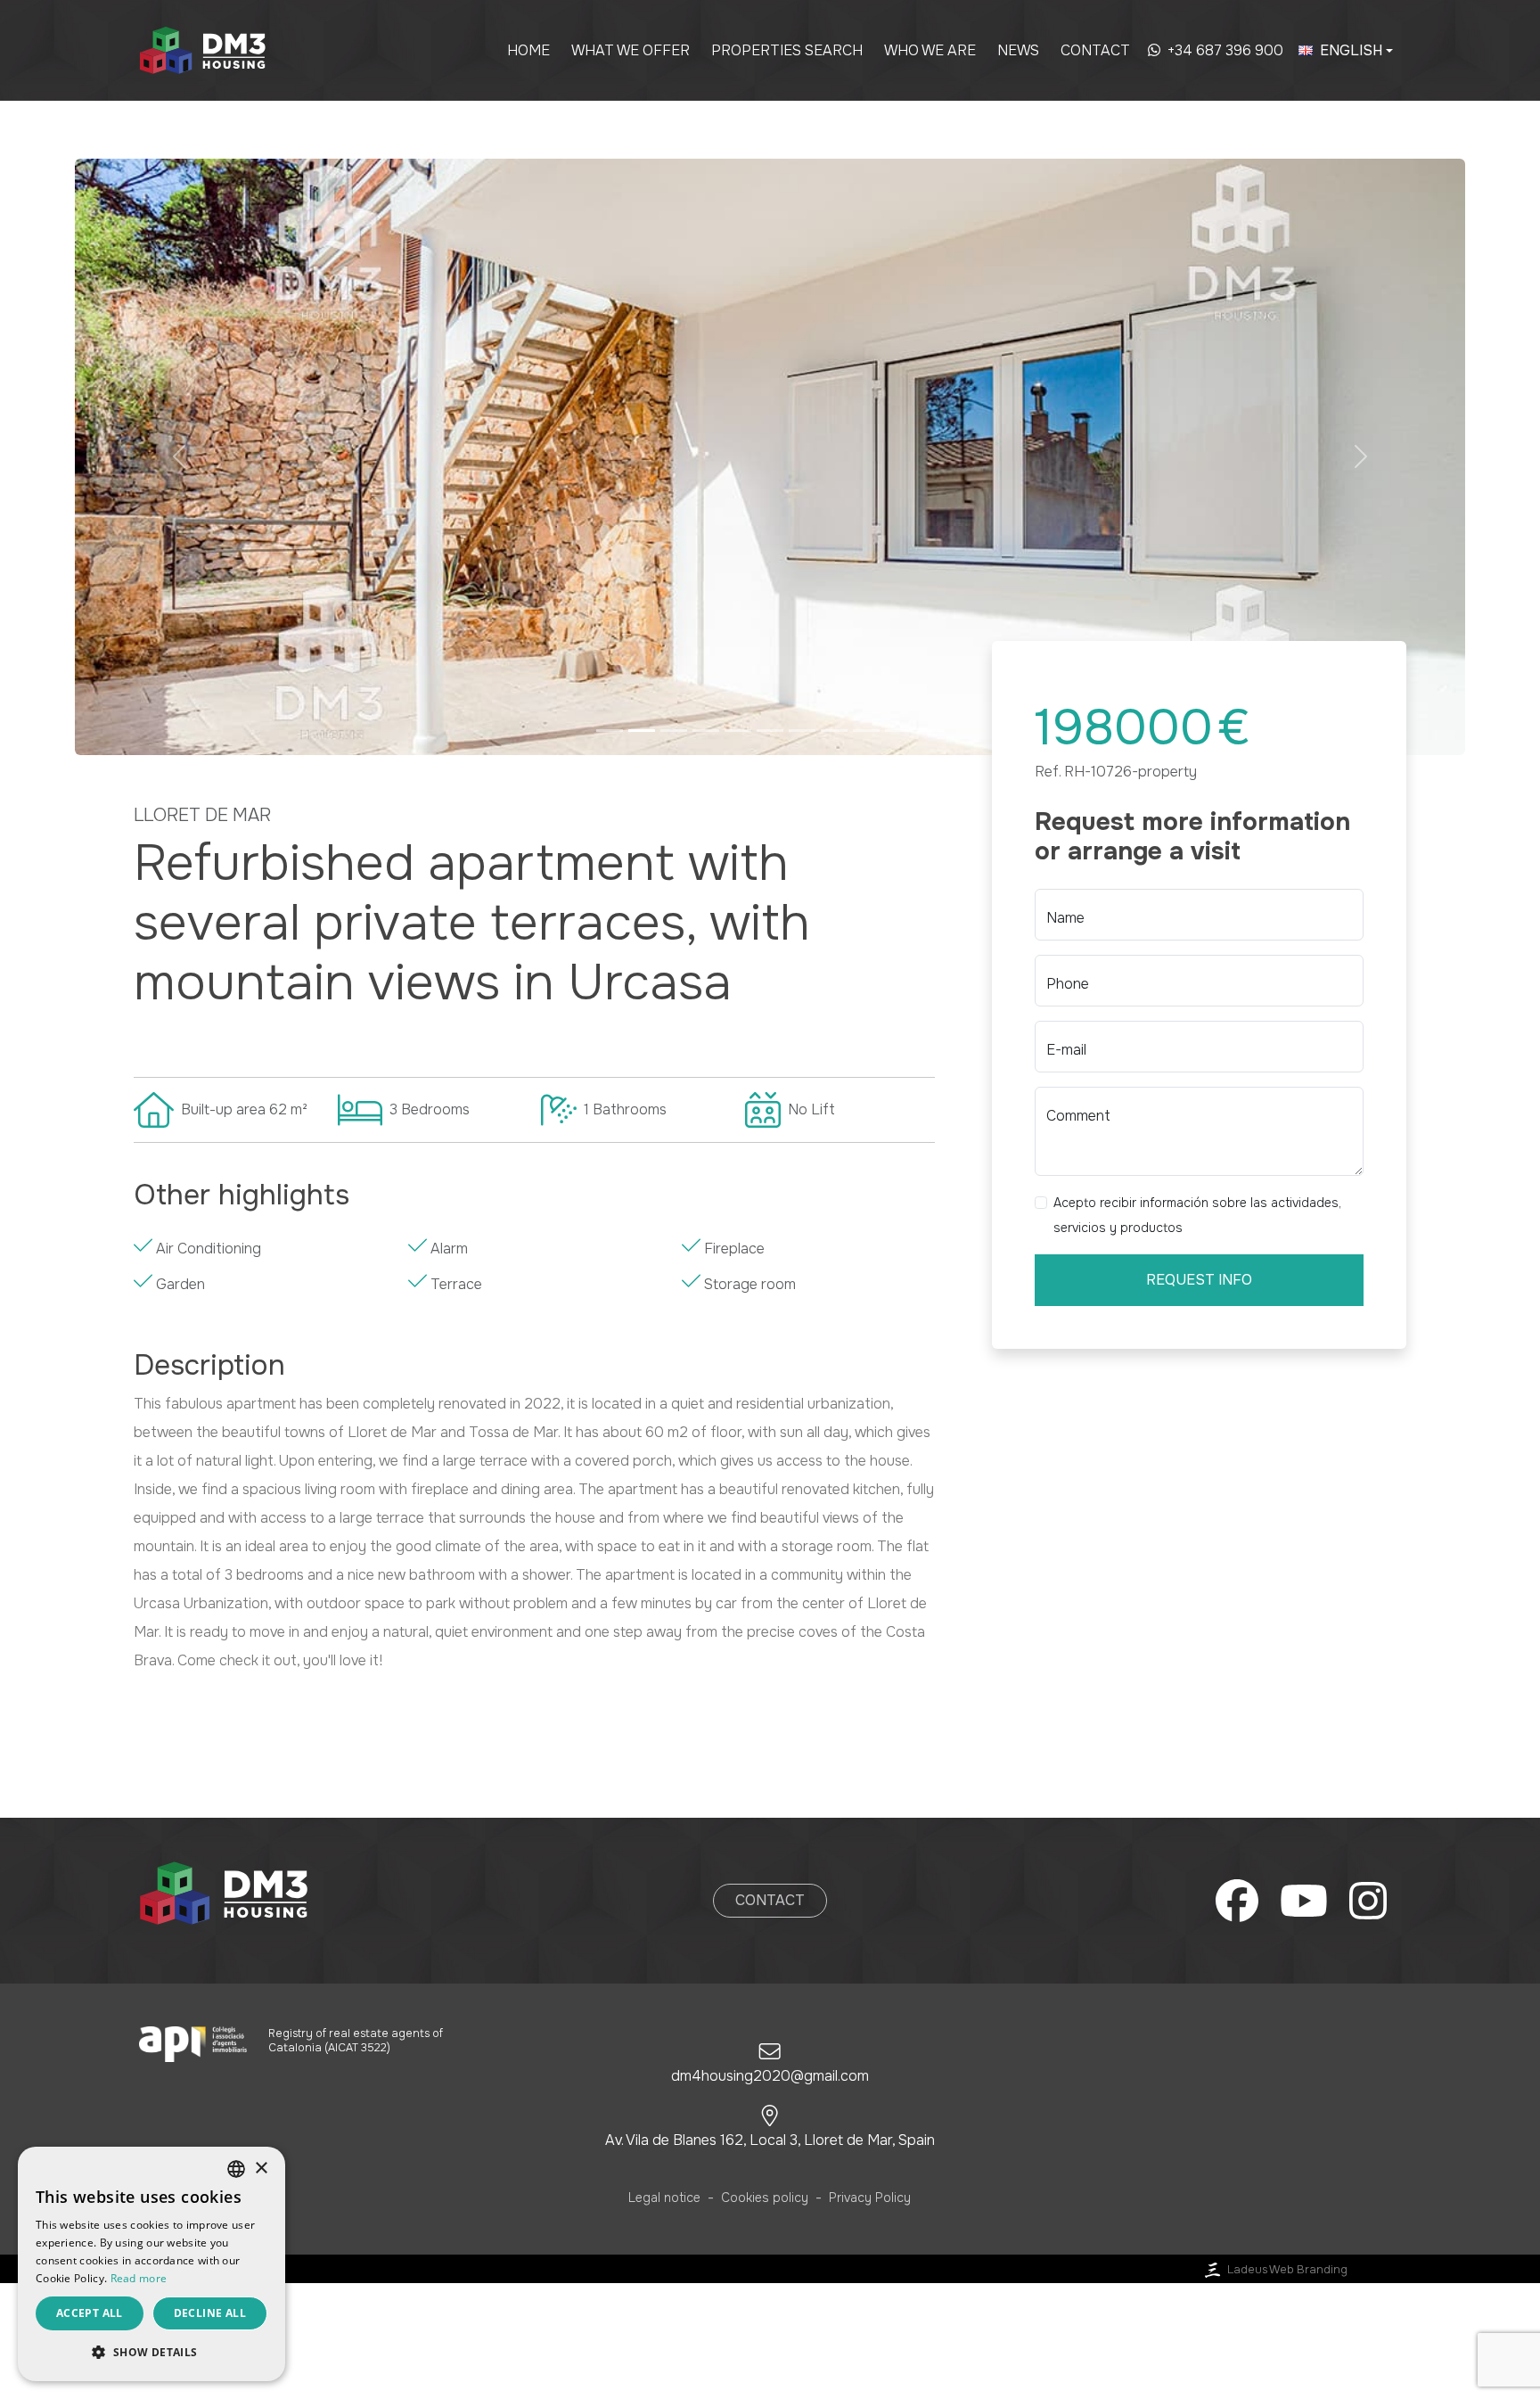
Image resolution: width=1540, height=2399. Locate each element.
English (1351, 50)
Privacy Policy (870, 2198)
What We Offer (631, 50)
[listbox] (236, 2169)
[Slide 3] (674, 731)
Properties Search (787, 50)
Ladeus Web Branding (1287, 2270)
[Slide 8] (834, 731)
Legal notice (664, 2198)
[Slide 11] (930, 731)
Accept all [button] (90, 2313)
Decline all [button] (210, 2313)
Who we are (930, 50)
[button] (179, 457)
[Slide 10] (898, 731)
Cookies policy (765, 2198)
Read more (139, 2278)
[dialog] (152, 2264)
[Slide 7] (802, 731)
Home (528, 50)
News (1018, 50)
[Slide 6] (770, 731)
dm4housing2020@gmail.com (770, 2076)
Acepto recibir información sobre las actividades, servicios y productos (1197, 1215)
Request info (1199, 1280)
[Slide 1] (610, 731)
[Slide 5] (738, 731)
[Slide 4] (706, 731)
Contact (1095, 50)
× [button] (261, 2169)
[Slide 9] (866, 731)
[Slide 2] (642, 731)
